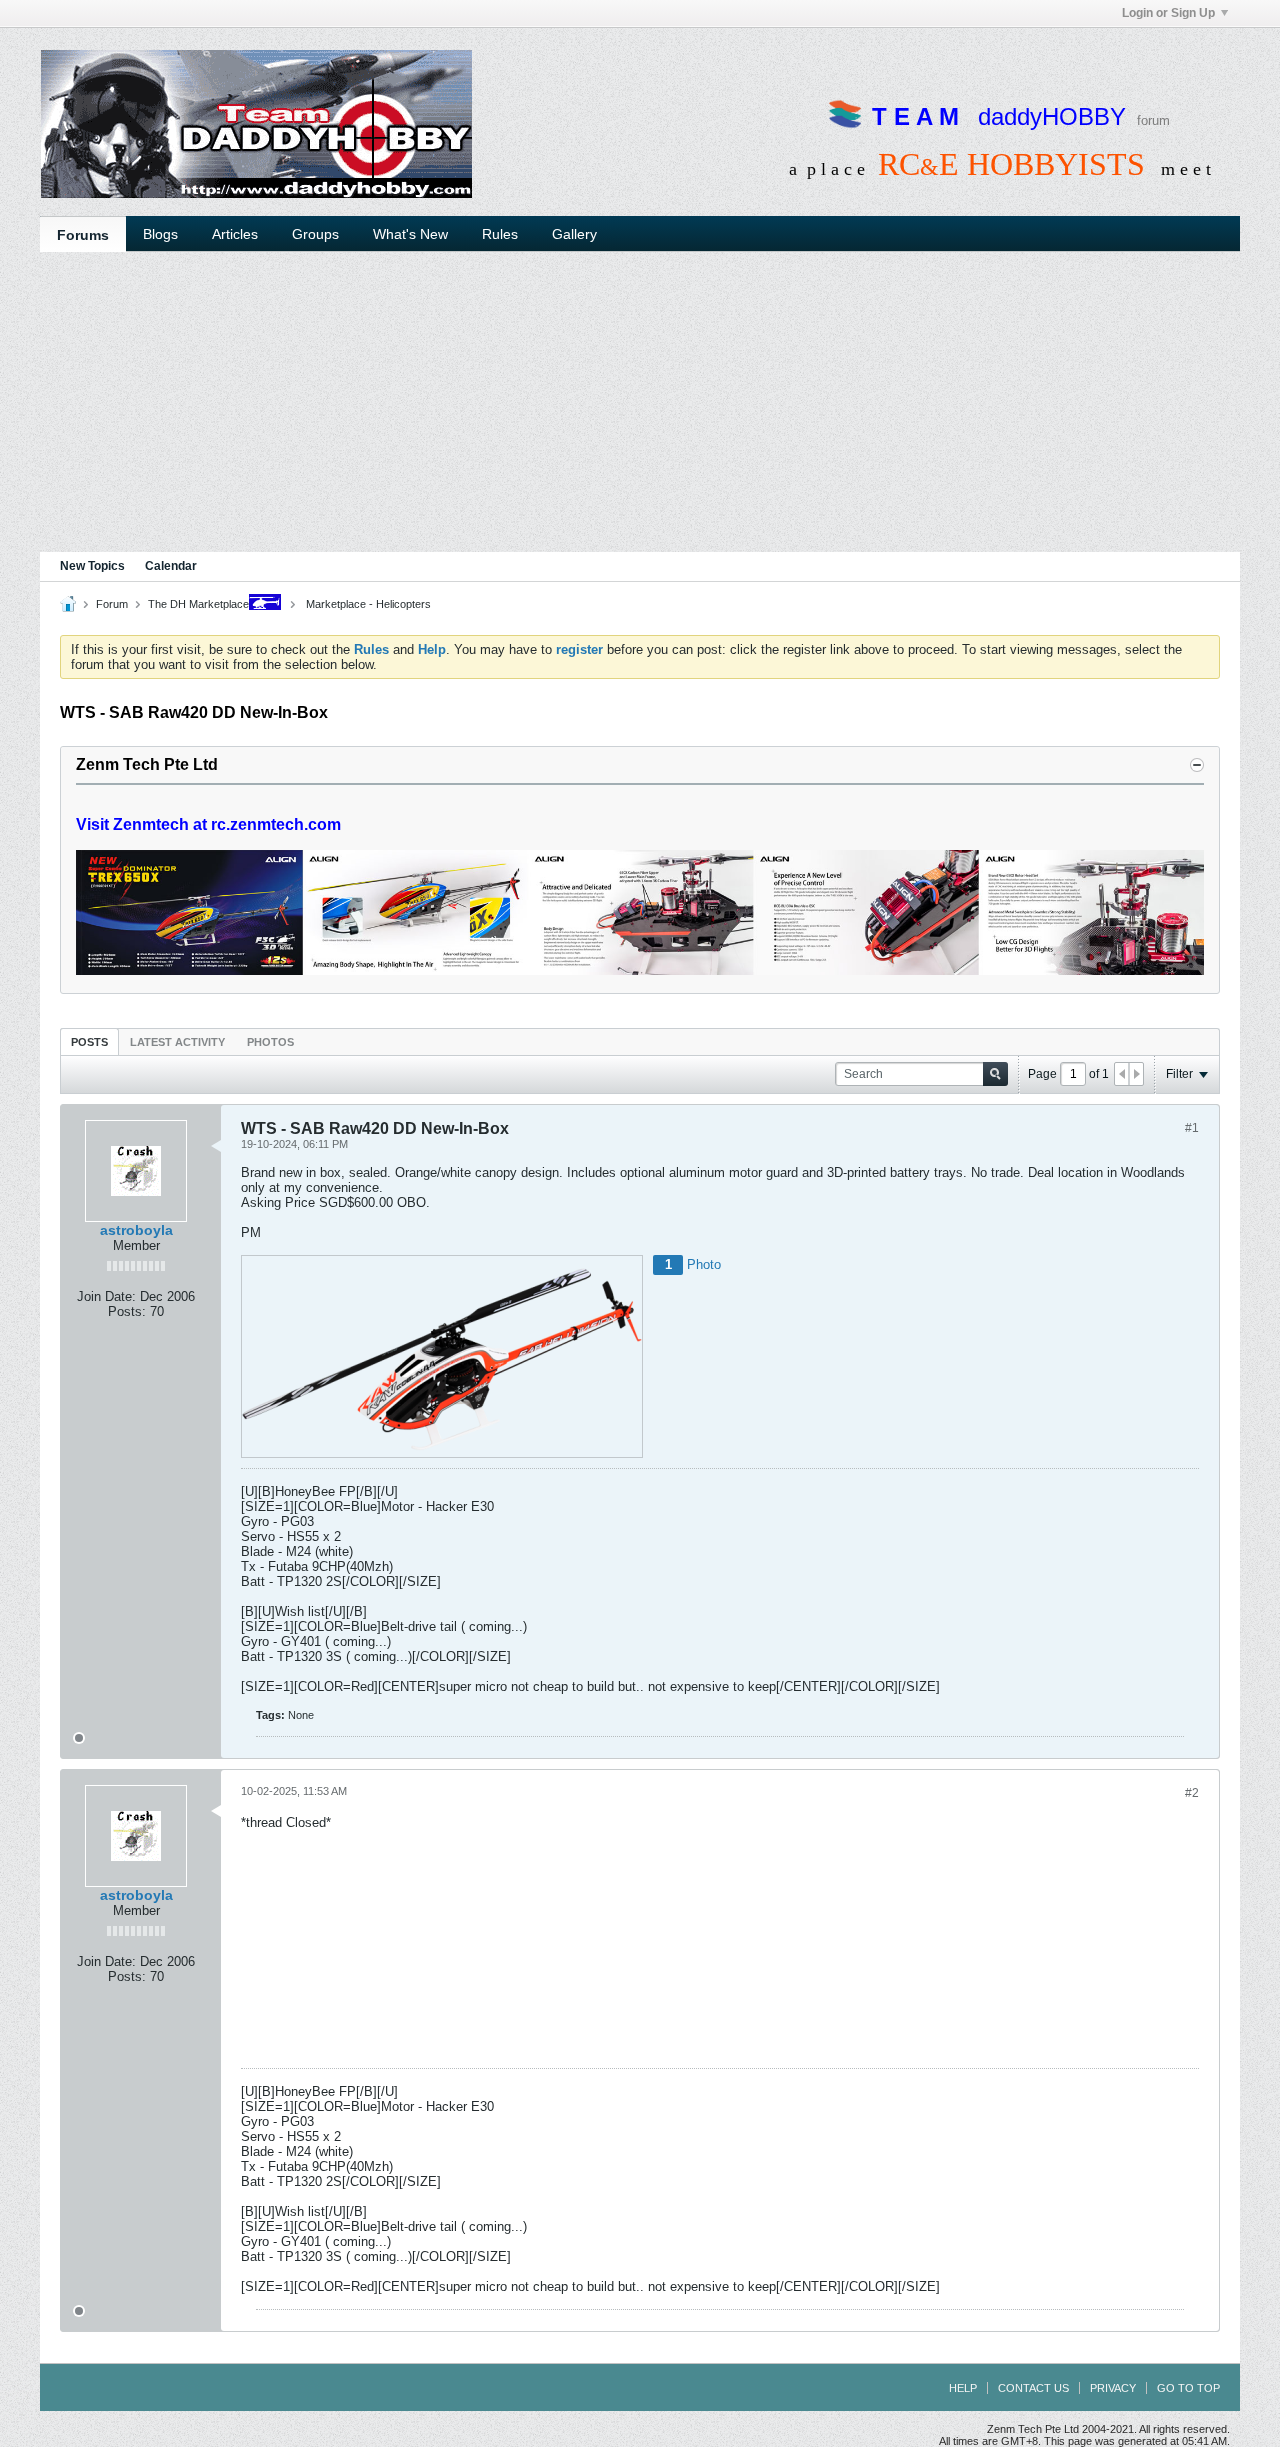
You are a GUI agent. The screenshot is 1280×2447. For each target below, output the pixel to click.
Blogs (160, 234)
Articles (235, 234)
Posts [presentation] (89, 1042)
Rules (500, 234)
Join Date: (106, 1296)
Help (963, 2388)
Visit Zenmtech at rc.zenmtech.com (208, 824)
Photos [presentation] (270, 1042)
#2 (1192, 1793)
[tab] (89, 1041)
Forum (112, 604)
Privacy (1113, 2388)
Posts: (127, 1311)
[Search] (995, 1074)
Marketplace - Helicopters (367, 604)
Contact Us (1033, 2388)
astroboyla (136, 1230)
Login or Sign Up (1168, 13)
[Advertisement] (640, 402)
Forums (83, 235)
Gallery (574, 234)
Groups (315, 234)
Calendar (171, 566)
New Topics (92, 566)
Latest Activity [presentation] (177, 1042)
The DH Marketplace (198, 604)
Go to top (1188, 2388)
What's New (410, 234)
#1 (1192, 1128)
